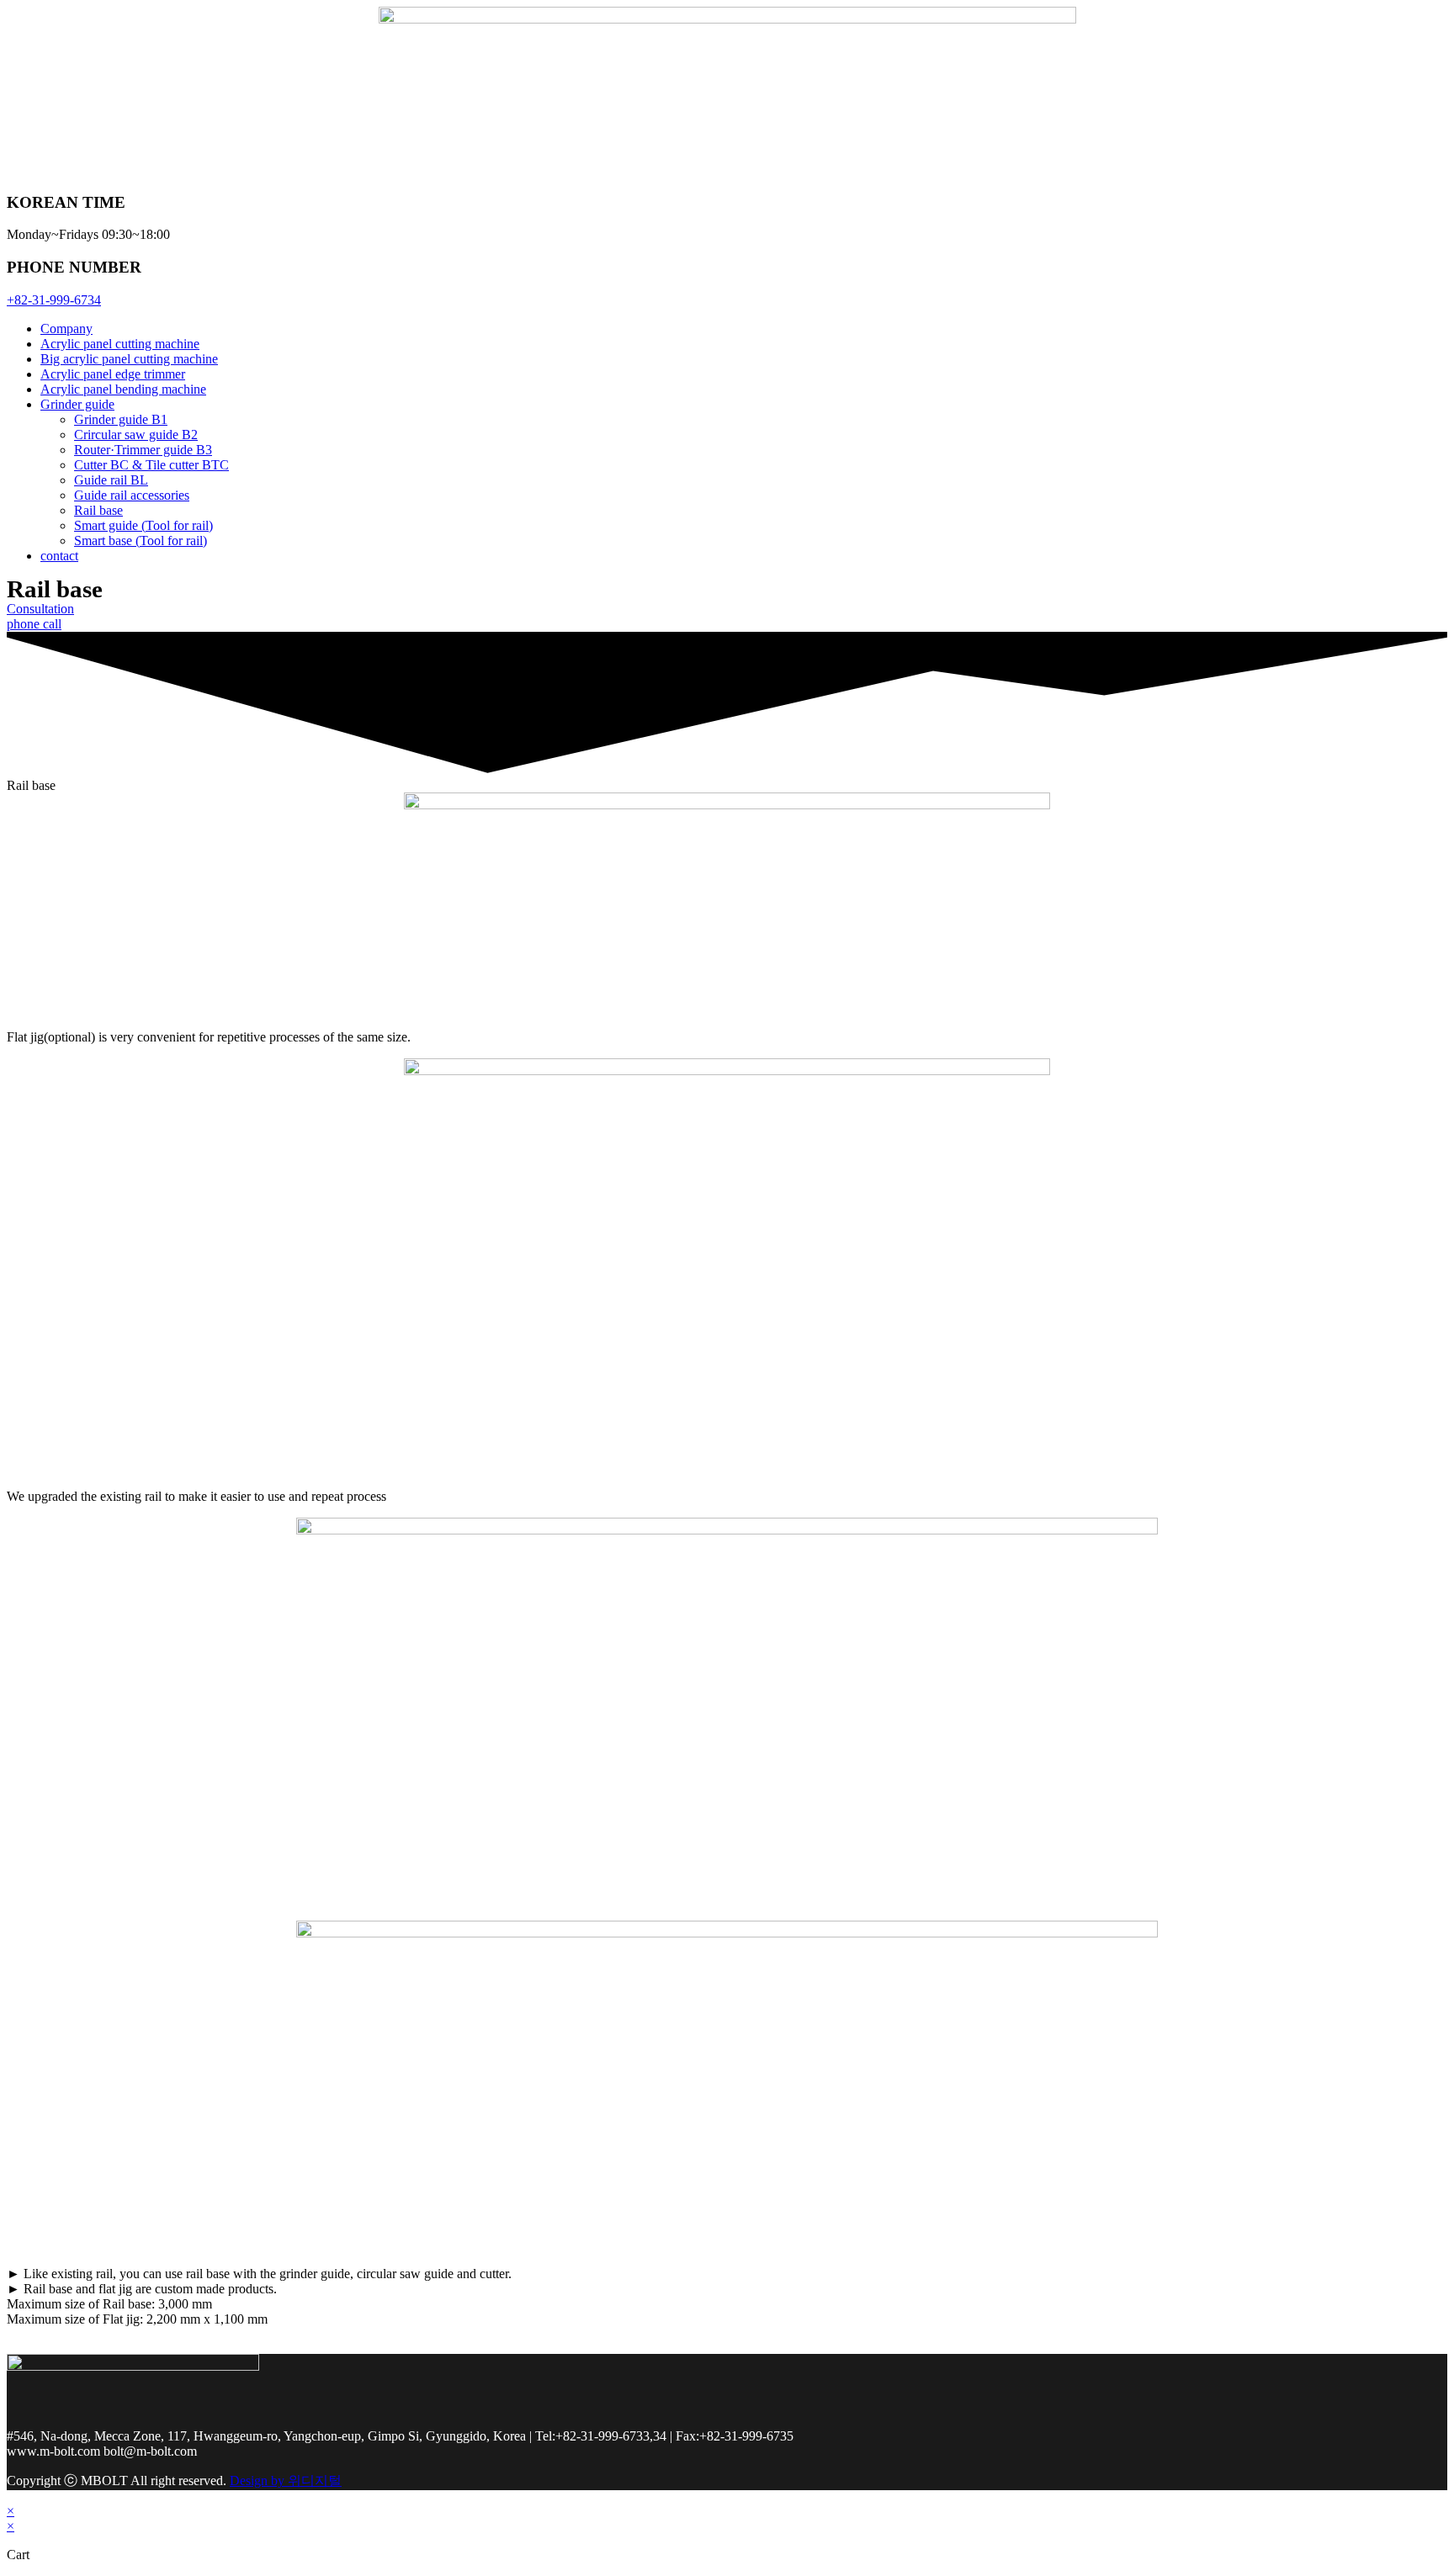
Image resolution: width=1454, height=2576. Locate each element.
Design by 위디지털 (286, 2481)
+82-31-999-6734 (54, 300)
